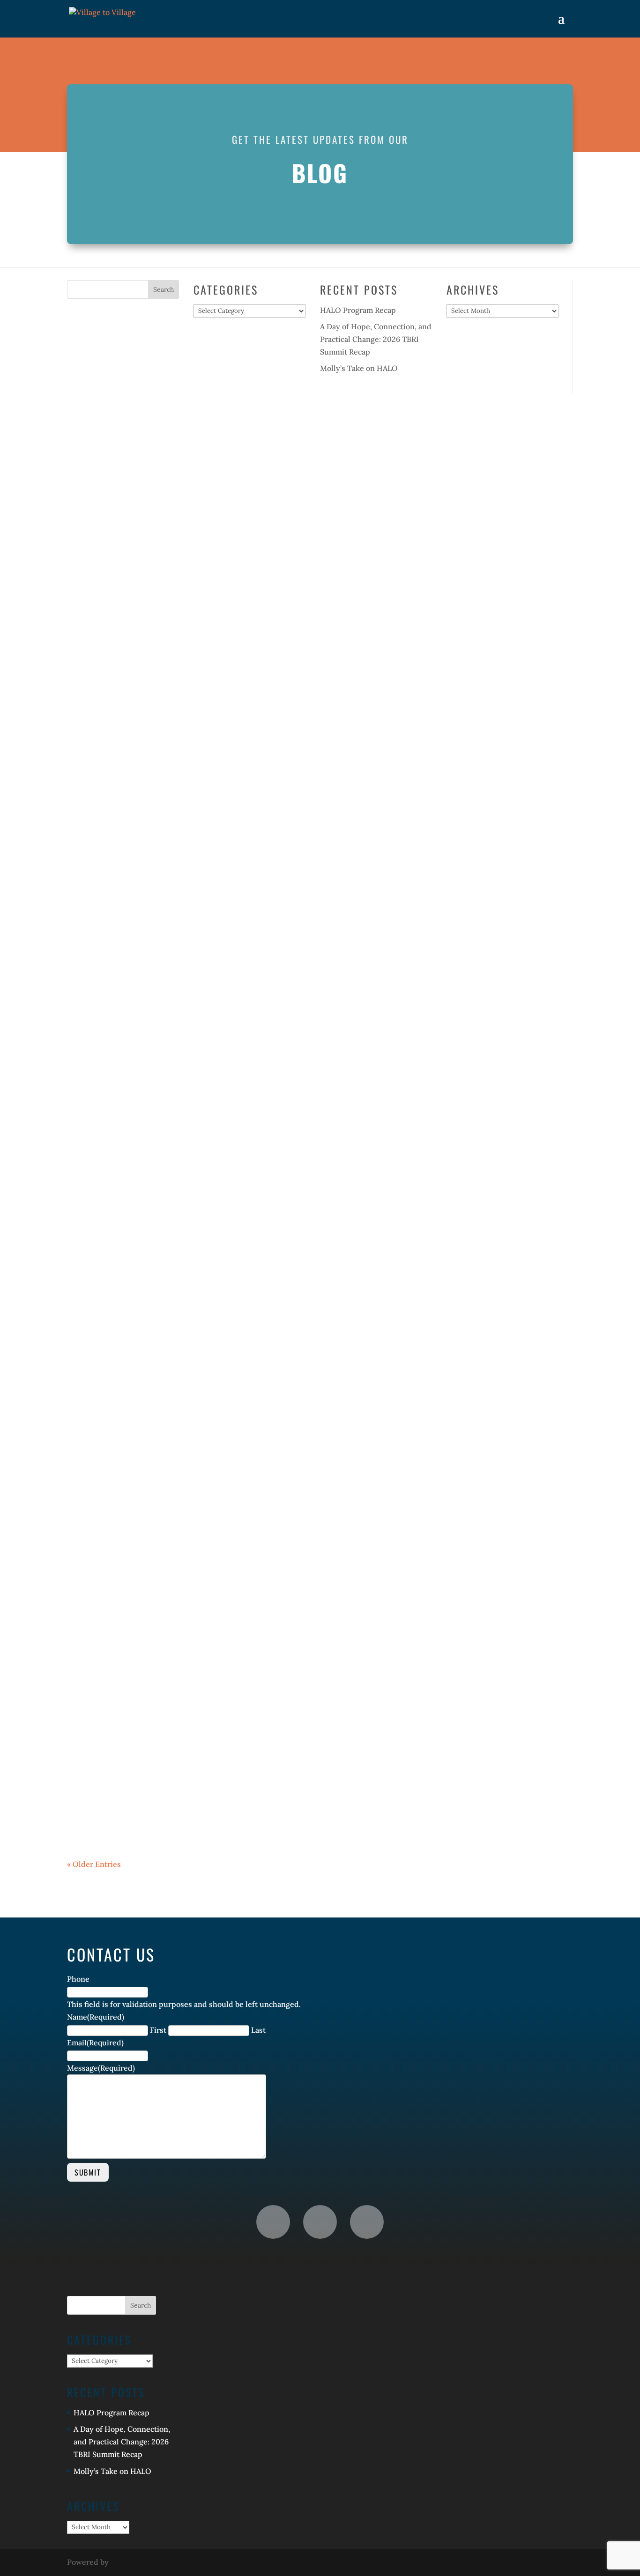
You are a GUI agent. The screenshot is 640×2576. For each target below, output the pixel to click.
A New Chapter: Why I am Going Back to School (218, 1473)
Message (101, 2068)
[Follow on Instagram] (320, 2222)
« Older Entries (94, 1864)
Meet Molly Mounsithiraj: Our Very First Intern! (222, 1035)
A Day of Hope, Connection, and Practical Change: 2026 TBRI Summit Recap (376, 339)
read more (94, 504)
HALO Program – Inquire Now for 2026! (193, 1615)
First (158, 2030)
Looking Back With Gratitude (164, 1177)
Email (95, 2043)
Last (258, 2030)
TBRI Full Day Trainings (147, 1752)
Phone (78, 1979)
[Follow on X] (367, 2222)
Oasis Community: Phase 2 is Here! (178, 1318)
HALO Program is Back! (144, 881)
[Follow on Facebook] (273, 2222)
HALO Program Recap (358, 310)
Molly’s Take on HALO (359, 368)
